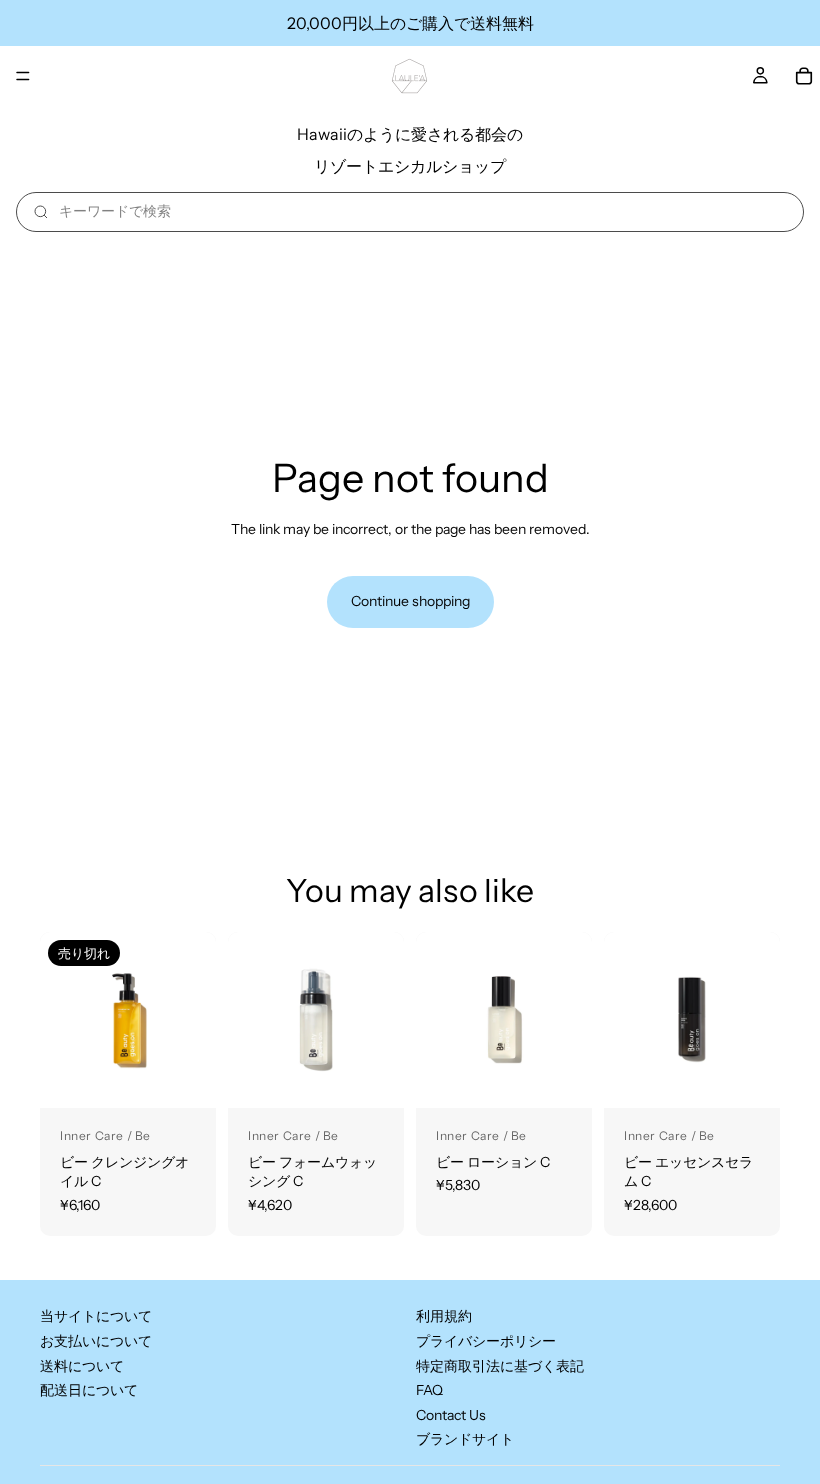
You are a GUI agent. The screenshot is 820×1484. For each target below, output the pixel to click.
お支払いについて (96, 1341)
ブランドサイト (465, 1440)
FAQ (429, 1391)
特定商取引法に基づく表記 (500, 1366)
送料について (82, 1366)
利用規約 (444, 1317)
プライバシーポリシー (486, 1341)
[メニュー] (23, 76)
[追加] (373, 1077)
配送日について (89, 1391)
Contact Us (451, 1415)
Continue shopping (410, 601)
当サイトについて (96, 1317)
